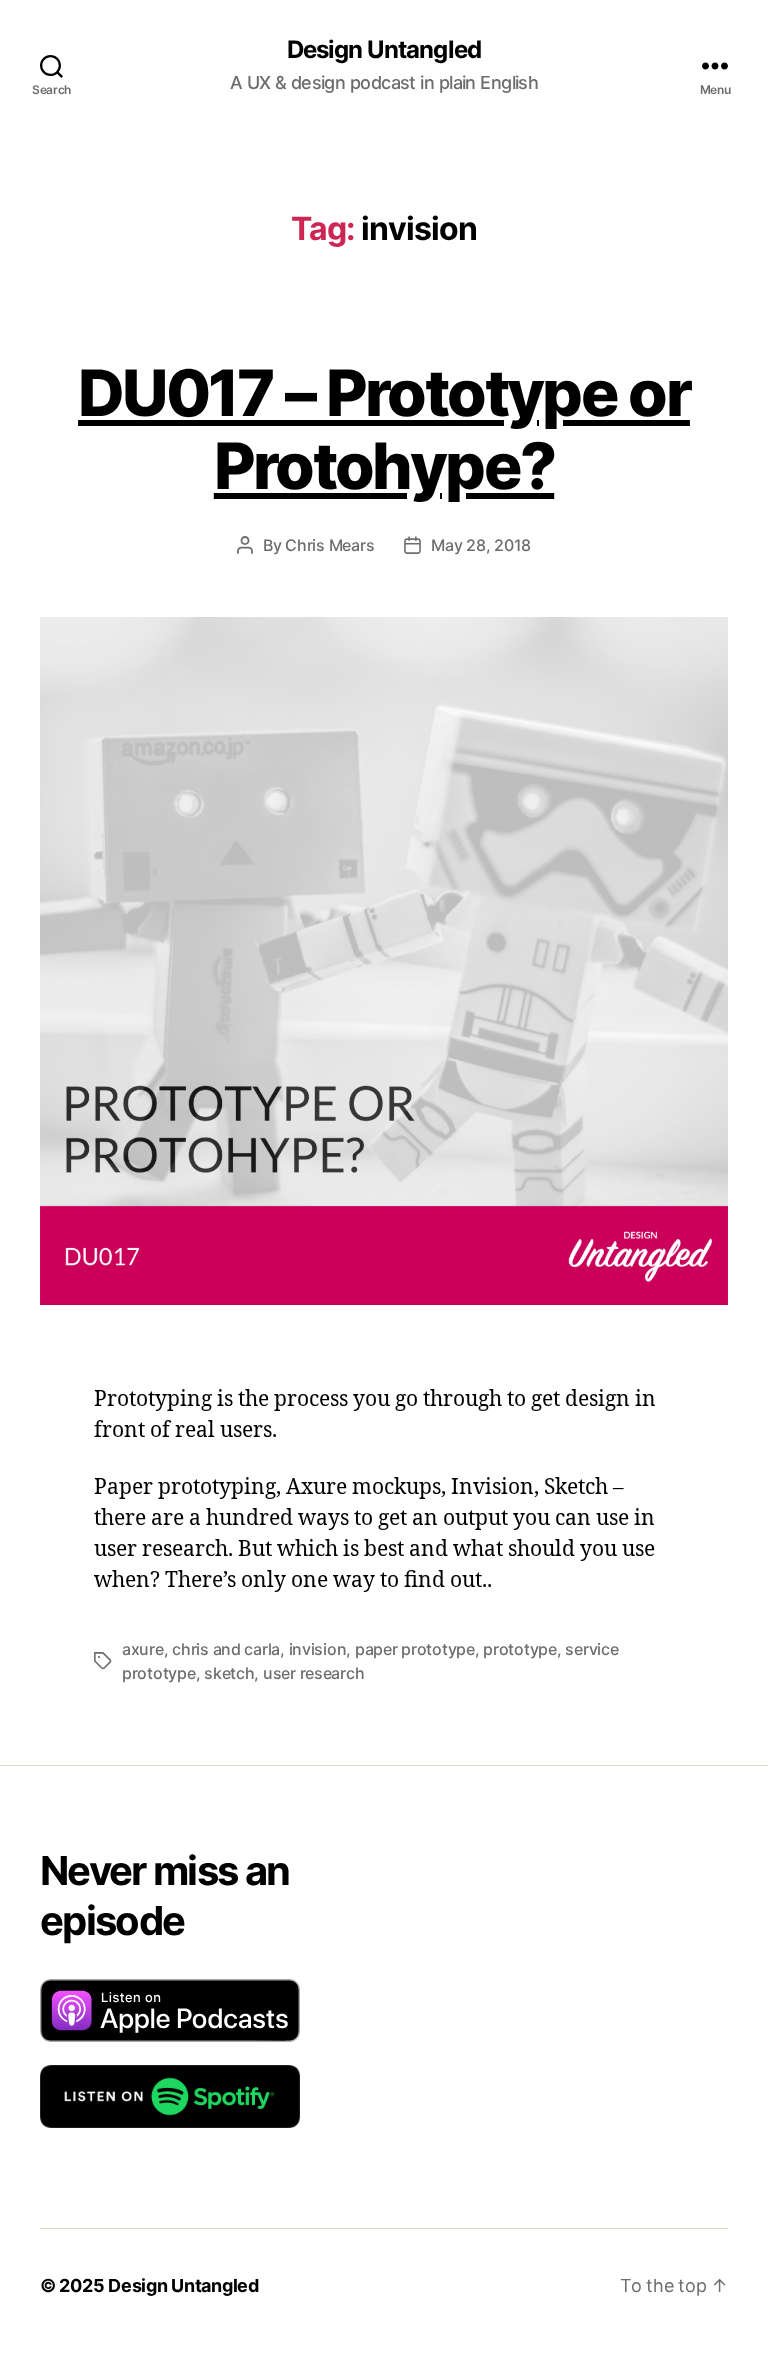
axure (143, 1649)
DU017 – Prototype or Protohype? (384, 429)
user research (314, 1673)
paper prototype (415, 1649)
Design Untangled (383, 50)
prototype (520, 1649)
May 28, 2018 (481, 545)
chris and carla (226, 1649)
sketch (229, 1673)
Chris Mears (329, 545)
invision (318, 1649)
